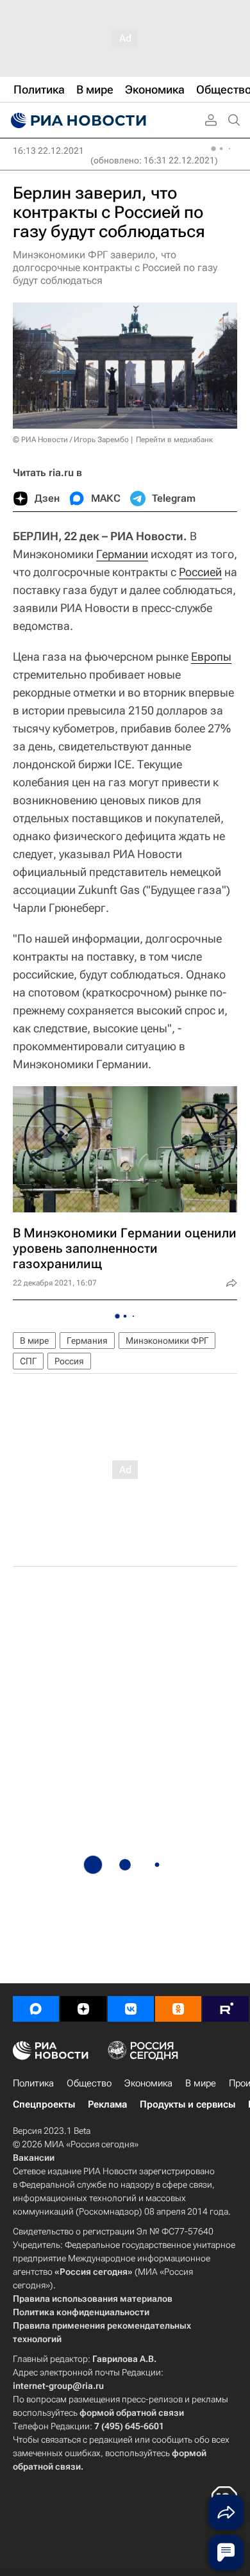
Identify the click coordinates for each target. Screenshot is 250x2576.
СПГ (28, 1361)
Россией (200, 572)
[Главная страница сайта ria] (77, 120)
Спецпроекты (44, 2104)
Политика (33, 2083)
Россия (69, 1361)
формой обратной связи (132, 2413)
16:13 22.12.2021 (48, 151)
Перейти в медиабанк (174, 440)
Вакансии (34, 2158)
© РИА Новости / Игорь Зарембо (71, 440)
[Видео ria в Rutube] (226, 2009)
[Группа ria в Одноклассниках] (178, 2009)
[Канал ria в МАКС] (36, 2009)
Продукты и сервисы (188, 2104)
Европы (211, 656)
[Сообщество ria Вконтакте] (131, 2009)
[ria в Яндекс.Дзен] (83, 2009)
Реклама (107, 2104)
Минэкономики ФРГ (167, 1341)
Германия (87, 1341)
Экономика (148, 2083)
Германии (122, 554)
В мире (34, 1341)
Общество (89, 2083)
